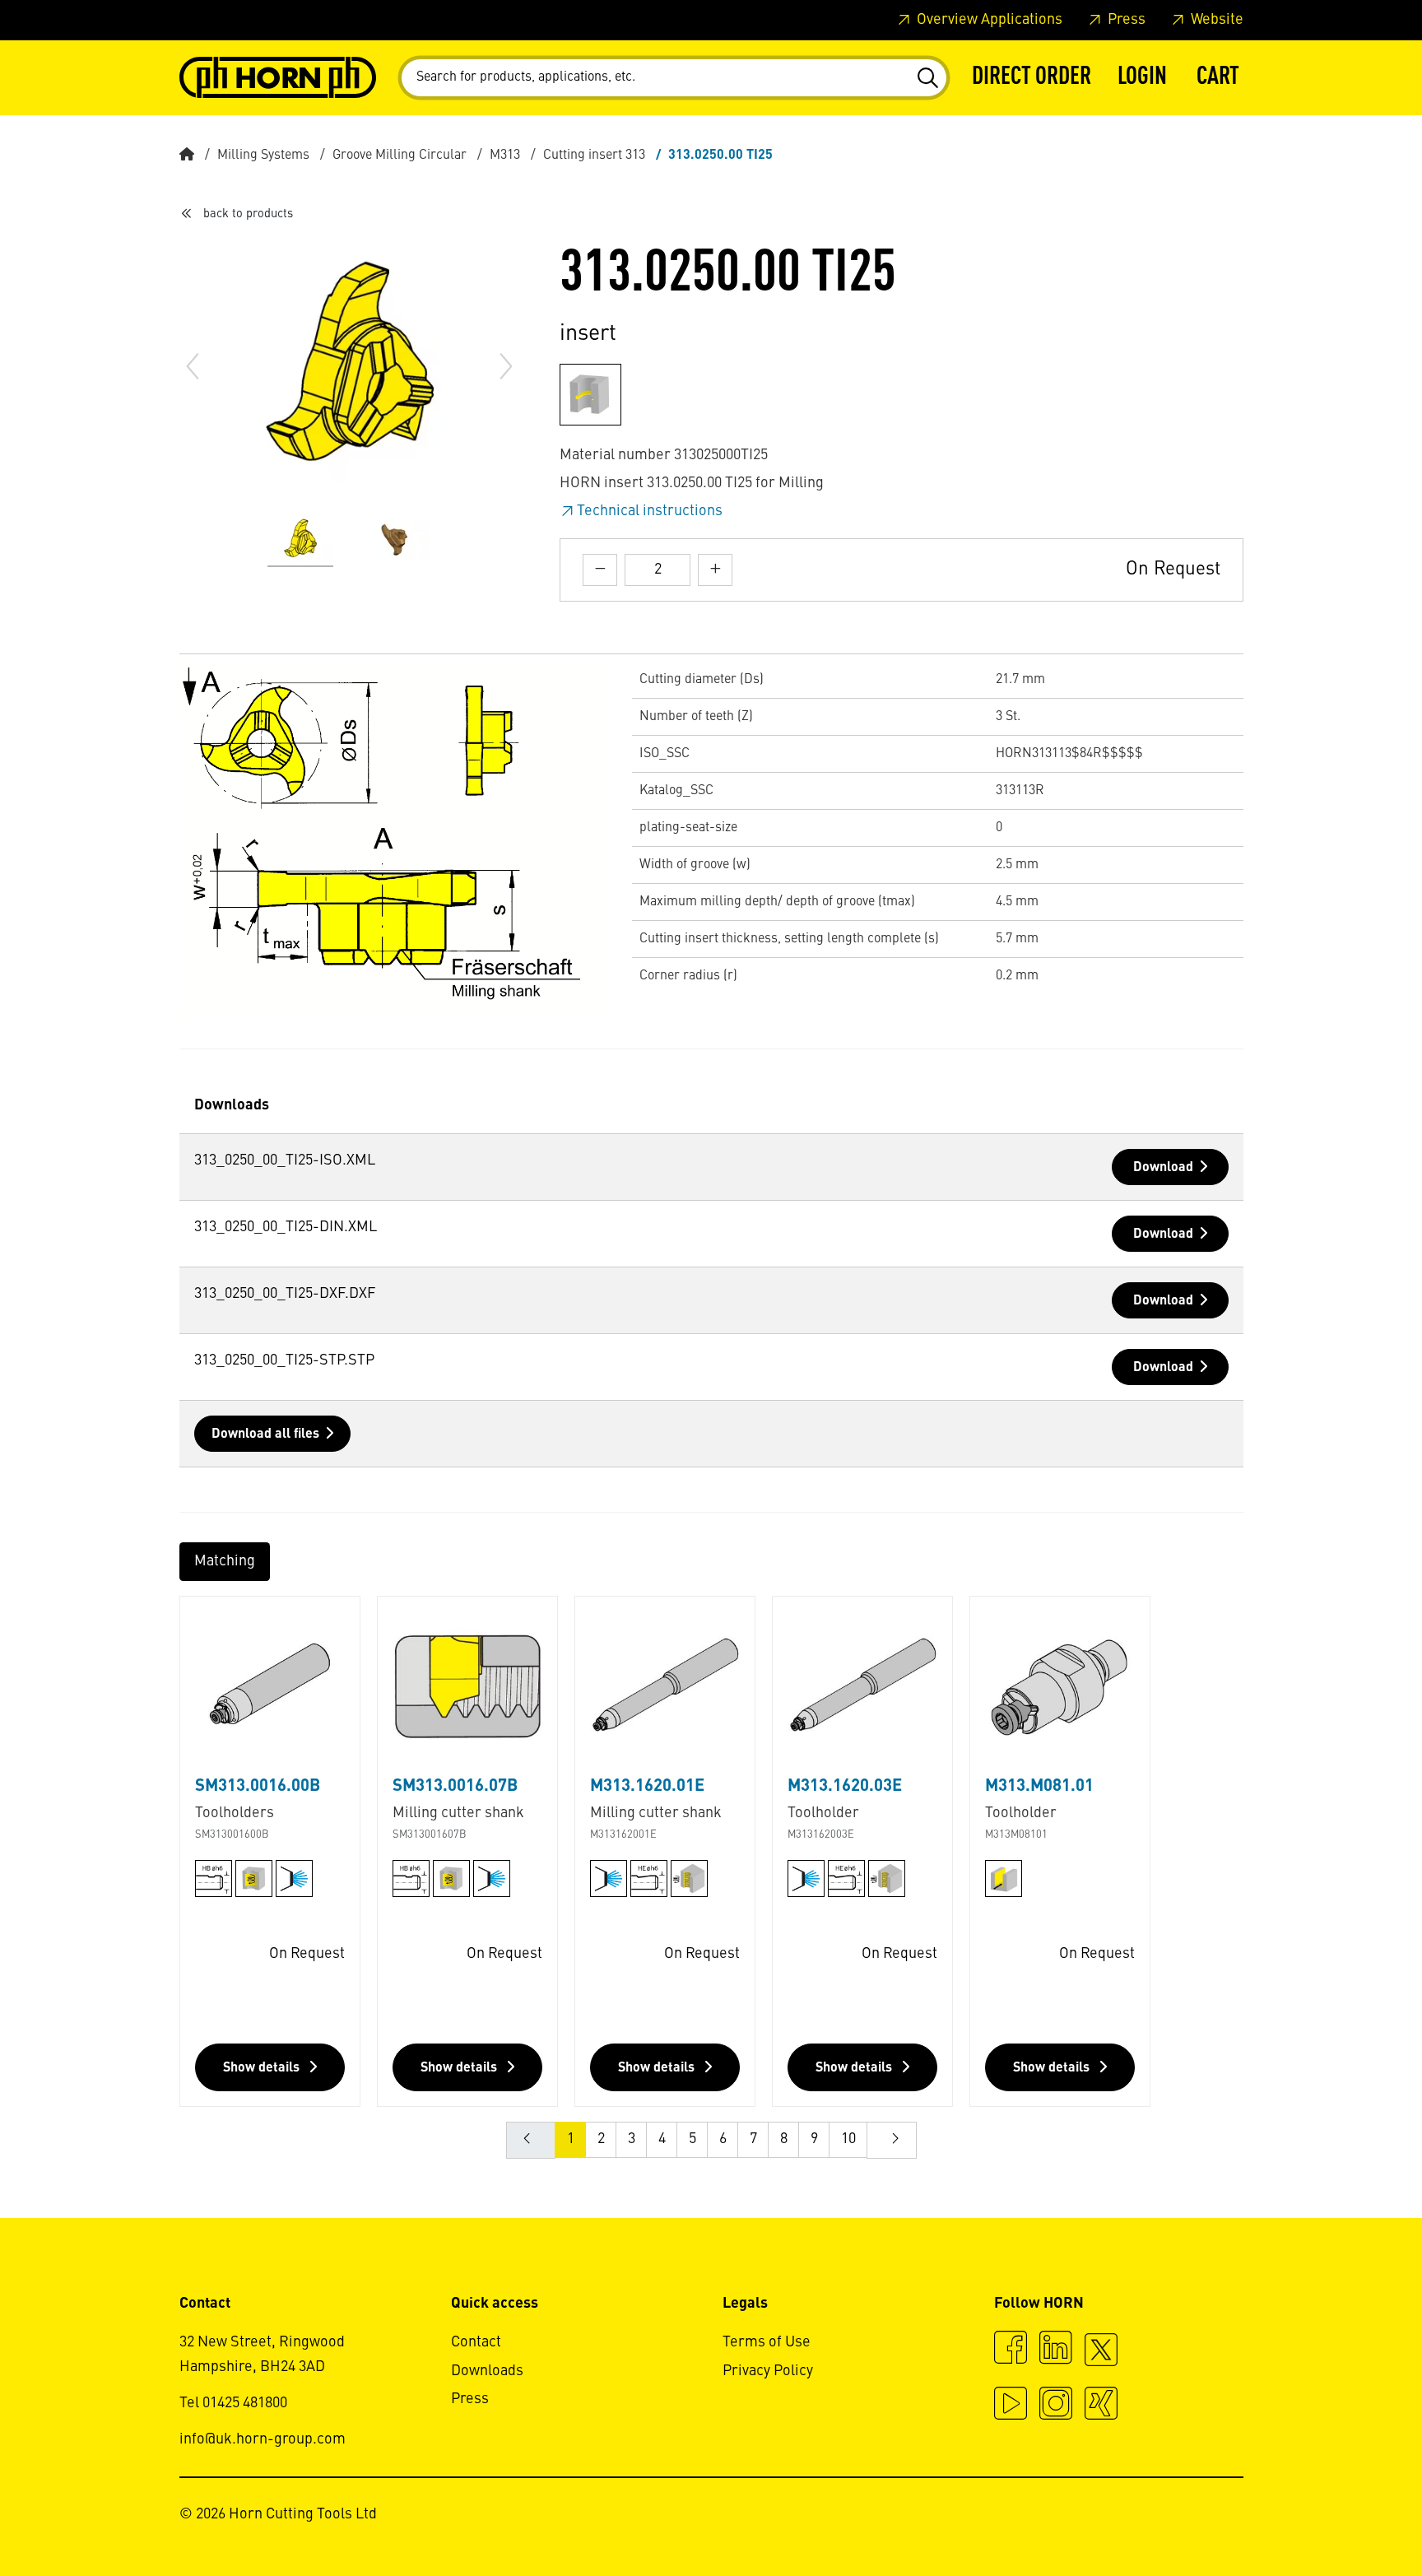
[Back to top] (1347, 2518)
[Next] (506, 366)
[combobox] (674, 78)
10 (848, 2139)
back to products (248, 214)
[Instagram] (1056, 2406)
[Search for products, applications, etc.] (927, 78)
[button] (1142, 78)
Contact (476, 2342)
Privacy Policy (768, 2371)
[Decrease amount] (600, 570)
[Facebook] (1011, 2350)
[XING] (1101, 2406)
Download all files (265, 1434)
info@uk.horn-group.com (263, 2439)
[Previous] (193, 366)
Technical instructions (650, 511)
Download (1163, 1168)
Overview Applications (988, 20)
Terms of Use (767, 2342)
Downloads (487, 2371)
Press (1125, 20)
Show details (263, 2068)
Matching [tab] (225, 1561)
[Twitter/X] (1101, 2357)
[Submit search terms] (927, 78)
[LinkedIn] (1056, 2350)
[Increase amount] (715, 570)
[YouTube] (1011, 2406)
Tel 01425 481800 (233, 2403)
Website (1215, 20)
